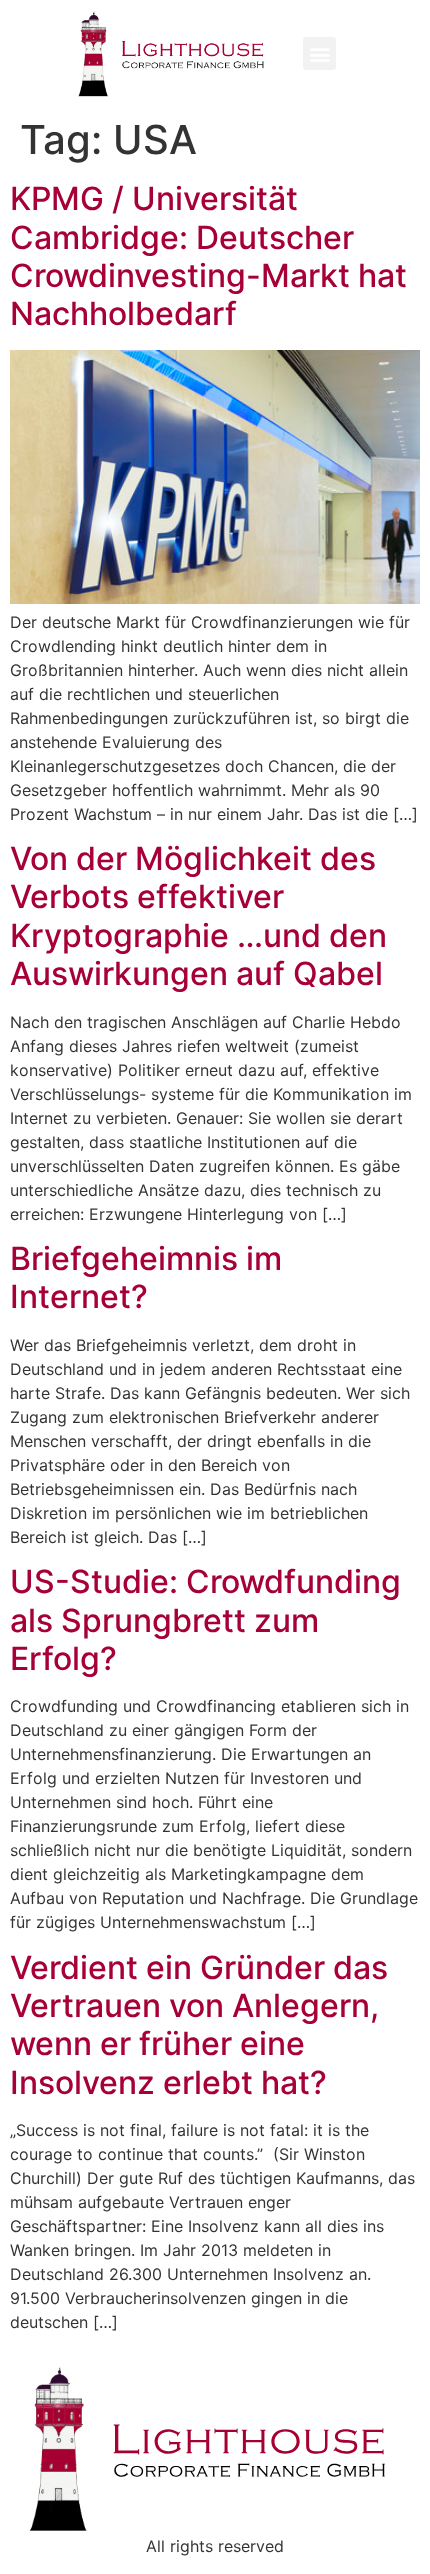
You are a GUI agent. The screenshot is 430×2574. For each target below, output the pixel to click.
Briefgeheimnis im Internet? (146, 1277)
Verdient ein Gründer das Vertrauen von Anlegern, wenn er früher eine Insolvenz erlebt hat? (199, 2025)
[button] (319, 53)
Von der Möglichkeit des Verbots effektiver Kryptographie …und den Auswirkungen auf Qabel (198, 916)
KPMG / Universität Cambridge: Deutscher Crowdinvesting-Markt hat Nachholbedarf (208, 256)
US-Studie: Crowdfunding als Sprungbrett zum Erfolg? (205, 1620)
